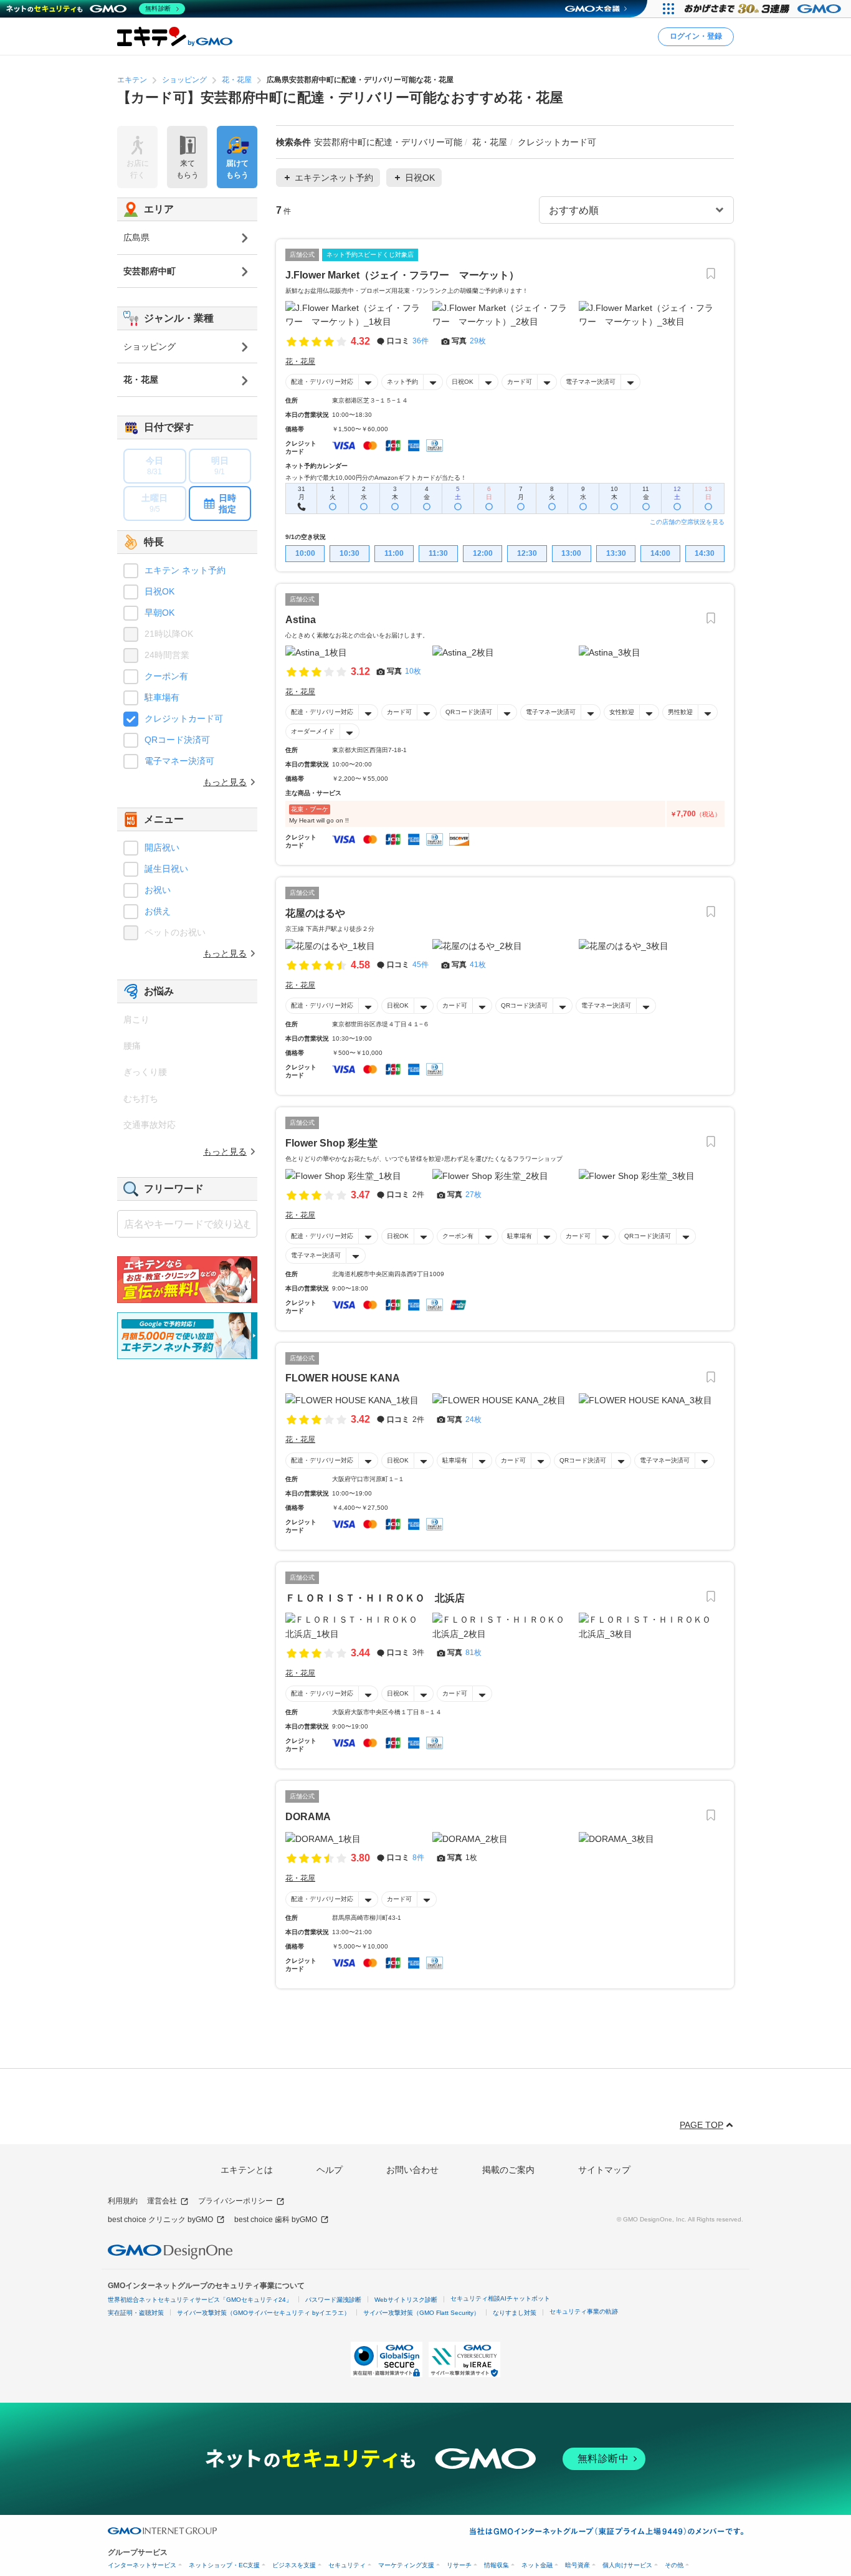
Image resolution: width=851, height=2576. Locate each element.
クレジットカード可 (184, 718)
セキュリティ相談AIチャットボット (500, 2298)
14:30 (705, 553)
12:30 (527, 553)
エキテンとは (247, 2170)
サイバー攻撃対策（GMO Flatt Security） (421, 2313)
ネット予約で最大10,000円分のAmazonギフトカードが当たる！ (376, 478)
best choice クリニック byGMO (160, 2220)
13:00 (571, 553)
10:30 (349, 553)
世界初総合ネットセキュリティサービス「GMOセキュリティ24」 (200, 2300)
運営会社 (162, 2201)
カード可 (520, 382)
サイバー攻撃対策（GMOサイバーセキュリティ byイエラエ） (264, 2313)
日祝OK (463, 382)
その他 (674, 2565)
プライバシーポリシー (235, 2201)
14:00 (660, 553)
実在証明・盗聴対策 (136, 2313)
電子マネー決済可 (591, 382)
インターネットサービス (142, 2565)
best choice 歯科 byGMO (276, 2220)
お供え (158, 911)
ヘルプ (330, 2170)
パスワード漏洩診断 (333, 2300)
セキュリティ (347, 2565)
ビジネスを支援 (294, 2565)
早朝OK (159, 613)
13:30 (616, 553)
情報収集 (497, 2565)
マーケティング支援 (406, 2565)
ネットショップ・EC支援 (224, 2565)
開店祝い (162, 847)
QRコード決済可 (469, 712)
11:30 (438, 553)
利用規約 (123, 2201)
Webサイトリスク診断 (406, 2300)
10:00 (305, 553)
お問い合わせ (412, 2170)
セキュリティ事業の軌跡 (584, 2311)
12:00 (483, 553)
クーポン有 (458, 1236)
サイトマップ (604, 2170)
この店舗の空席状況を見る (687, 522)
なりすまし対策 (515, 2313)
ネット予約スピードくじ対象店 (370, 255)
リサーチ (459, 2565)
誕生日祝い (166, 869)
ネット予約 (402, 382)
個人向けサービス (627, 2565)
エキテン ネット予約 (185, 570)
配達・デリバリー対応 (322, 382)
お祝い (158, 890)
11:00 (394, 553)
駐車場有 (520, 1236)
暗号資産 (578, 2565)
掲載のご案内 (508, 2170)
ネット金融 (537, 2565)
